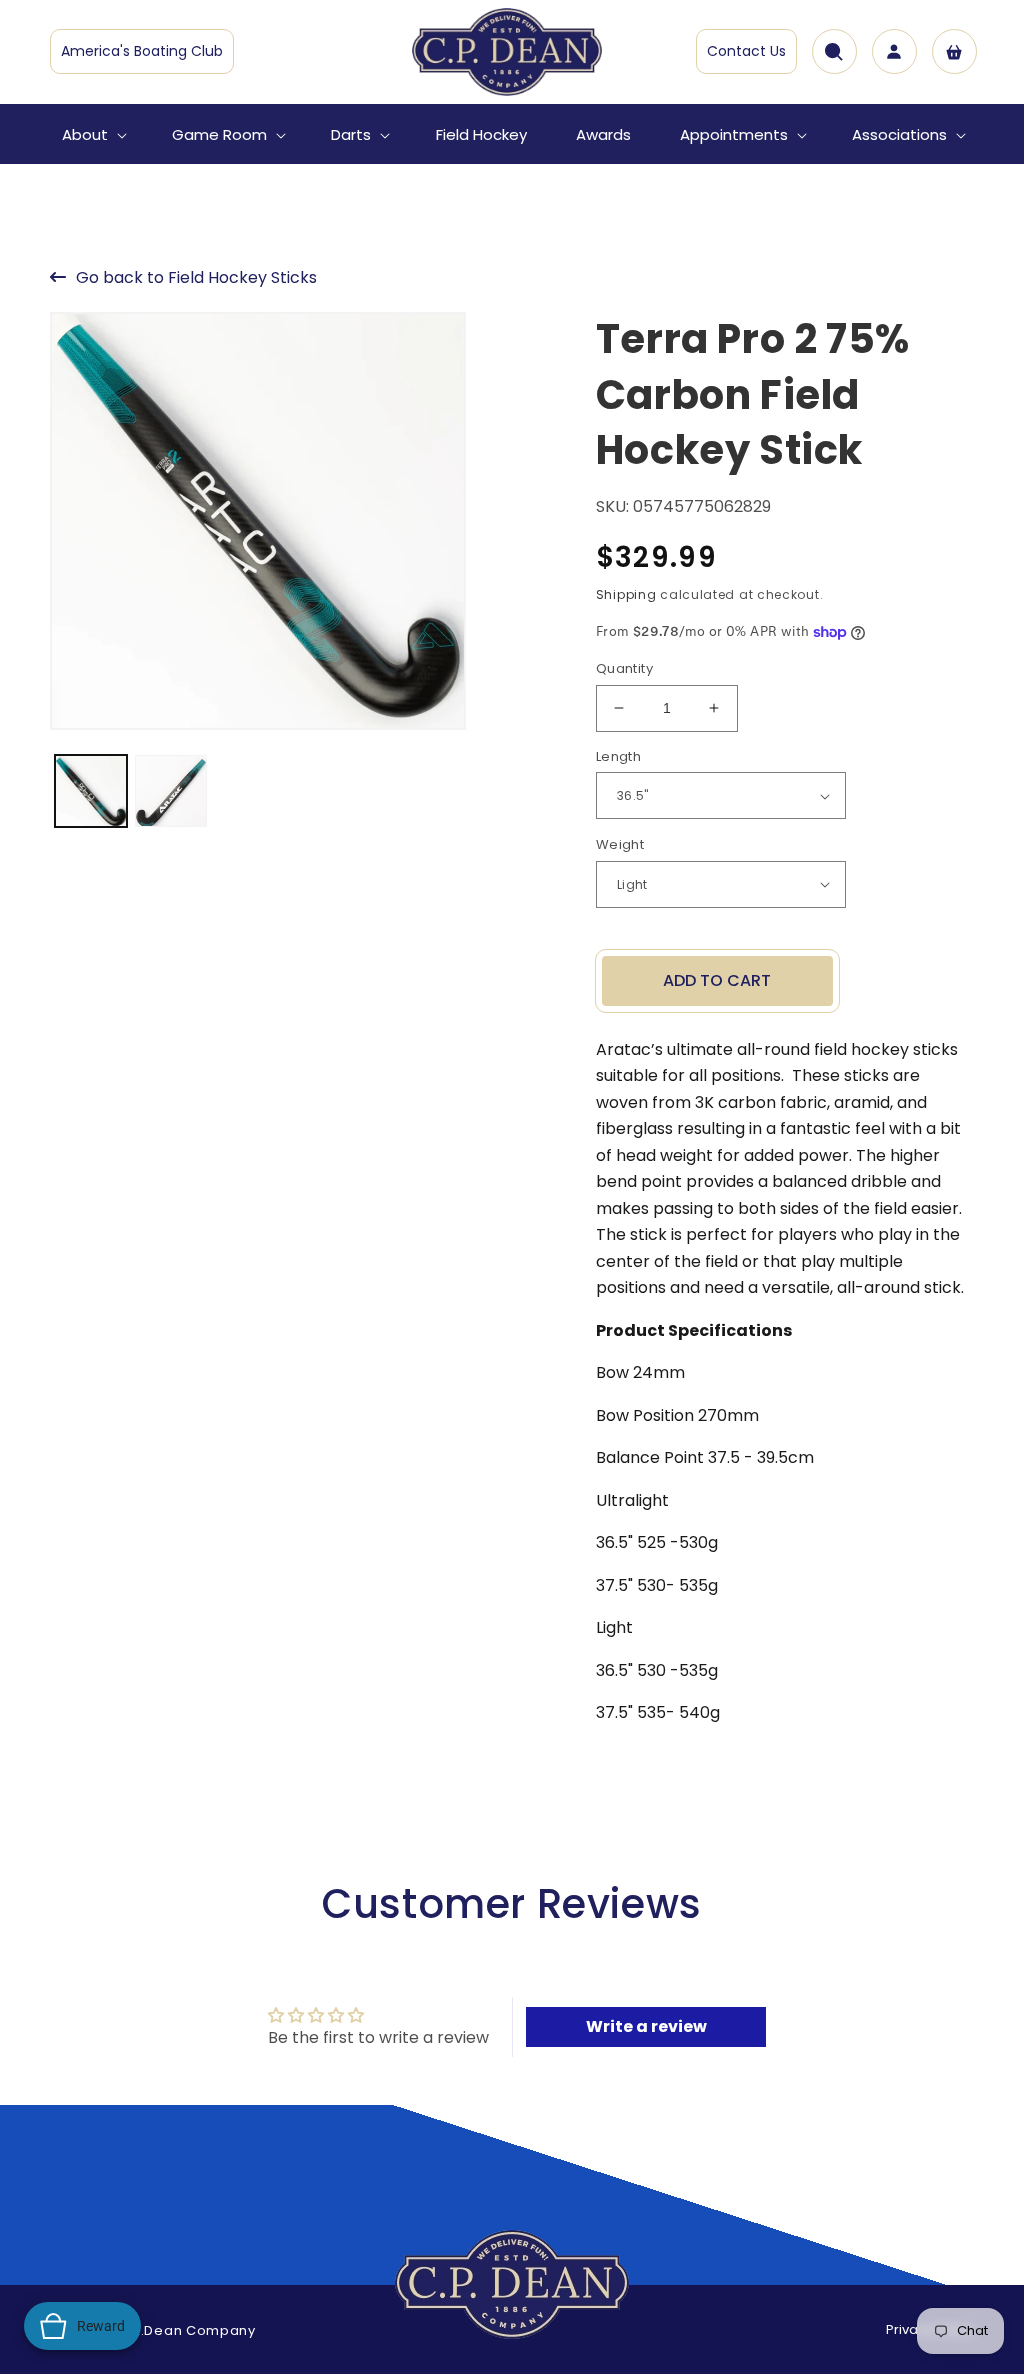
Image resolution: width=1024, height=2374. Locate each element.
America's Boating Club (142, 51)
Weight (620, 844)
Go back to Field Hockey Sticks (196, 277)
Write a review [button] (646, 2026)
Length (618, 756)
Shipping (626, 594)
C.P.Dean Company (187, 2330)
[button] (92, 135)
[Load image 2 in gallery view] (171, 791)
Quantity (624, 668)
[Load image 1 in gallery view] (91, 791)
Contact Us (746, 51)
